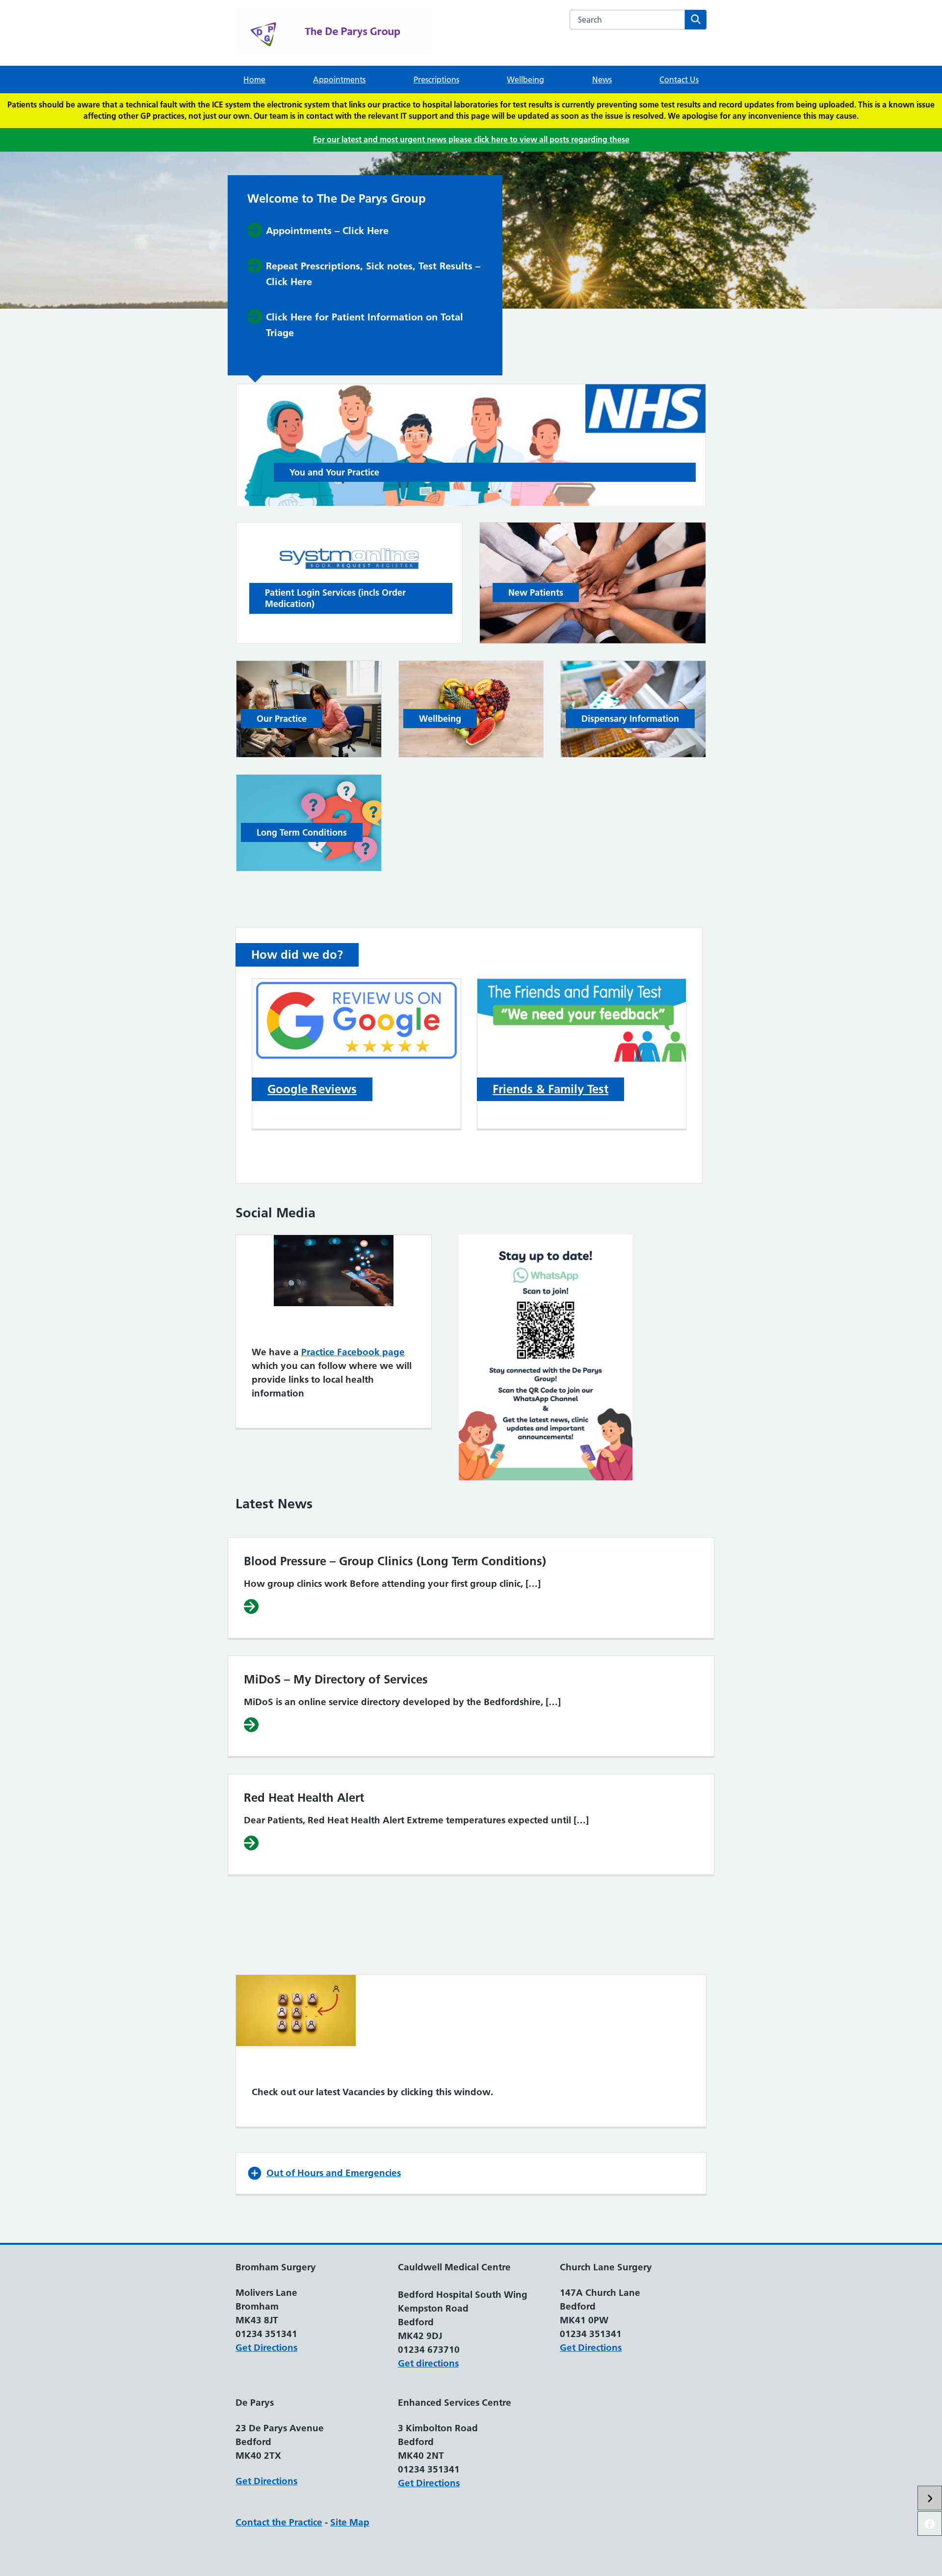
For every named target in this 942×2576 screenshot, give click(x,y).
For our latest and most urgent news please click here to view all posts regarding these (471, 139)
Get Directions (266, 2348)
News (602, 79)
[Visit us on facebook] (930, 2523)
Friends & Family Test (550, 1089)
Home (254, 79)
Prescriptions (436, 79)
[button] (471, 2173)
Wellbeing (525, 79)
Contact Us (679, 79)
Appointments (339, 79)
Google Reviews (312, 1089)
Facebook (278, 1329)
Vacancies (278, 2069)
